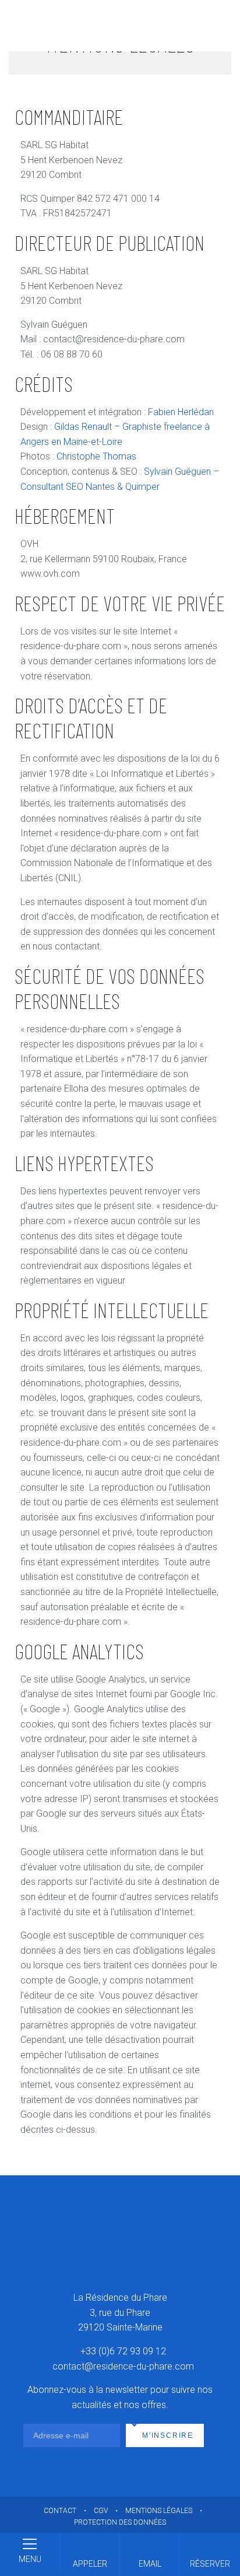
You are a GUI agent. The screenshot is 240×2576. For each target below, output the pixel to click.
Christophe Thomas (96, 456)
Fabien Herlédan (181, 412)
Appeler (90, 2564)
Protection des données (120, 2522)
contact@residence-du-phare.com (123, 2366)
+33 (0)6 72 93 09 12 (123, 2351)
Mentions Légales (159, 2511)
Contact (60, 2511)
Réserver (210, 2564)
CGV (101, 2511)
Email (150, 2564)
